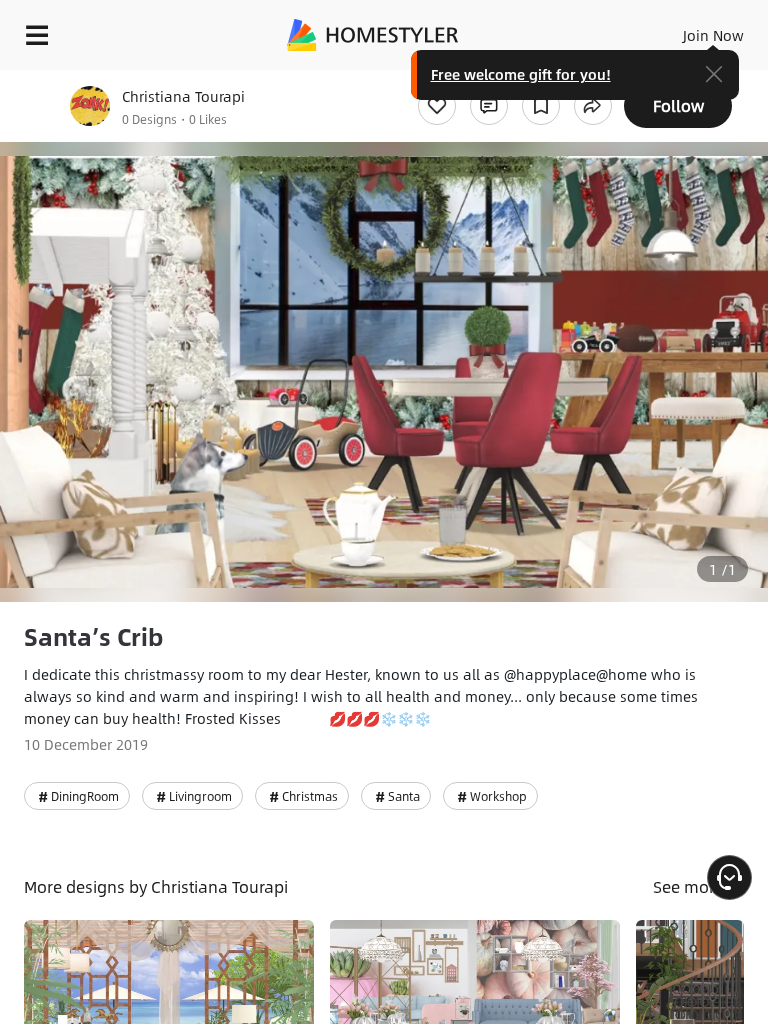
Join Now (713, 35)
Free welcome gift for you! (521, 74)
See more (690, 886)
